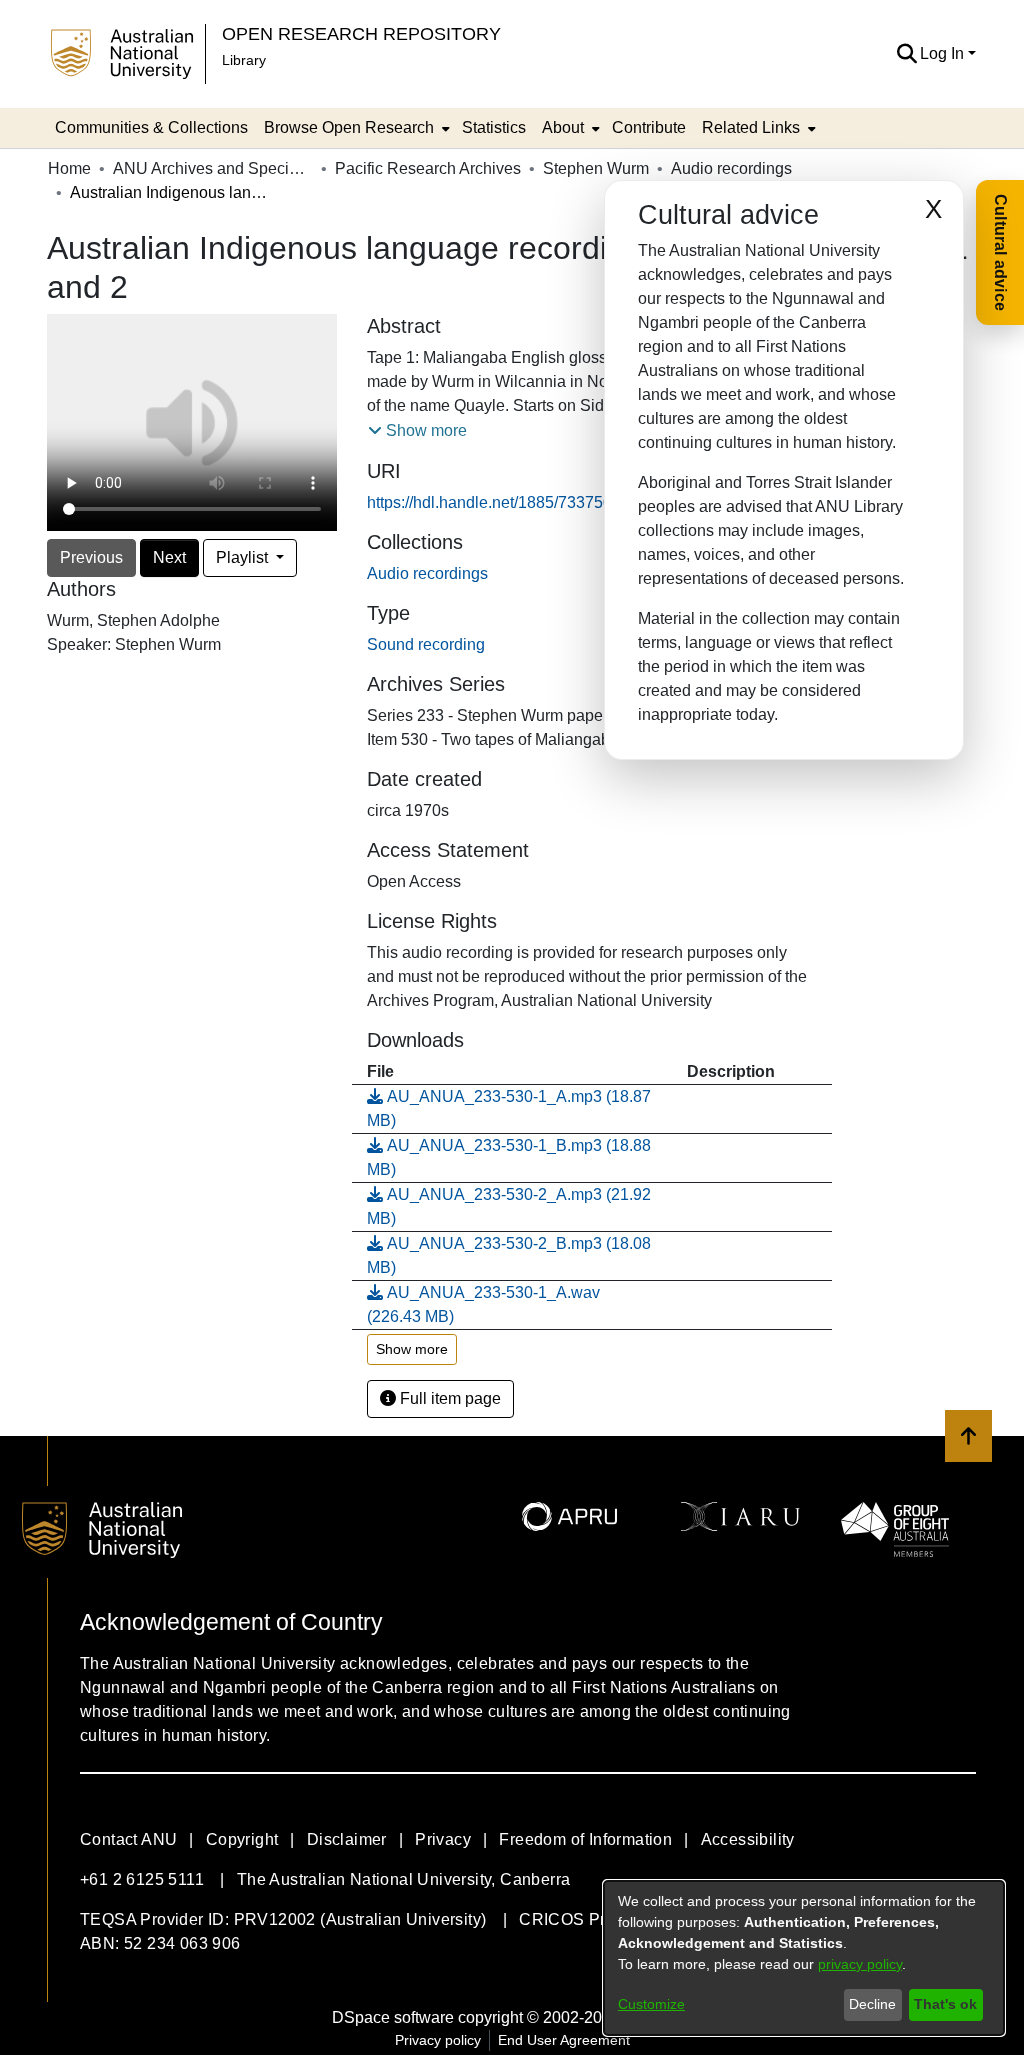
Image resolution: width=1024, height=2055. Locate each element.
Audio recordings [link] (731, 168)
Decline (872, 2004)
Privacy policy (438, 2040)
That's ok (945, 2004)
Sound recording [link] (426, 644)
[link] (427, 573)
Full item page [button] (448, 1398)
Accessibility (748, 1839)
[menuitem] (355, 128)
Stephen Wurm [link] (596, 168)
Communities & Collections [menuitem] (151, 127)
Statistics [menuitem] (494, 127)
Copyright (242, 1839)
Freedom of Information (585, 1839)
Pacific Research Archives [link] (428, 168)
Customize (651, 2004)
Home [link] (69, 168)
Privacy (443, 1839)
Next (169, 557)
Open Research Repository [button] (361, 33)
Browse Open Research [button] (349, 127)
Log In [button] (944, 53)
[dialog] (804, 1958)
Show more (412, 1349)
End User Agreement (564, 2040)
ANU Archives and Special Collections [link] (213, 168)
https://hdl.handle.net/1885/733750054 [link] (503, 502)
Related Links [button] (751, 127)
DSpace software (393, 2017)
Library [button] (244, 60)
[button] (906, 54)
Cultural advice (1000, 252)
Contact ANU (128, 1839)
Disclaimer (347, 1839)
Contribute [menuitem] (649, 127)
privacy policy (860, 1964)
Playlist (244, 557)
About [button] (563, 127)
